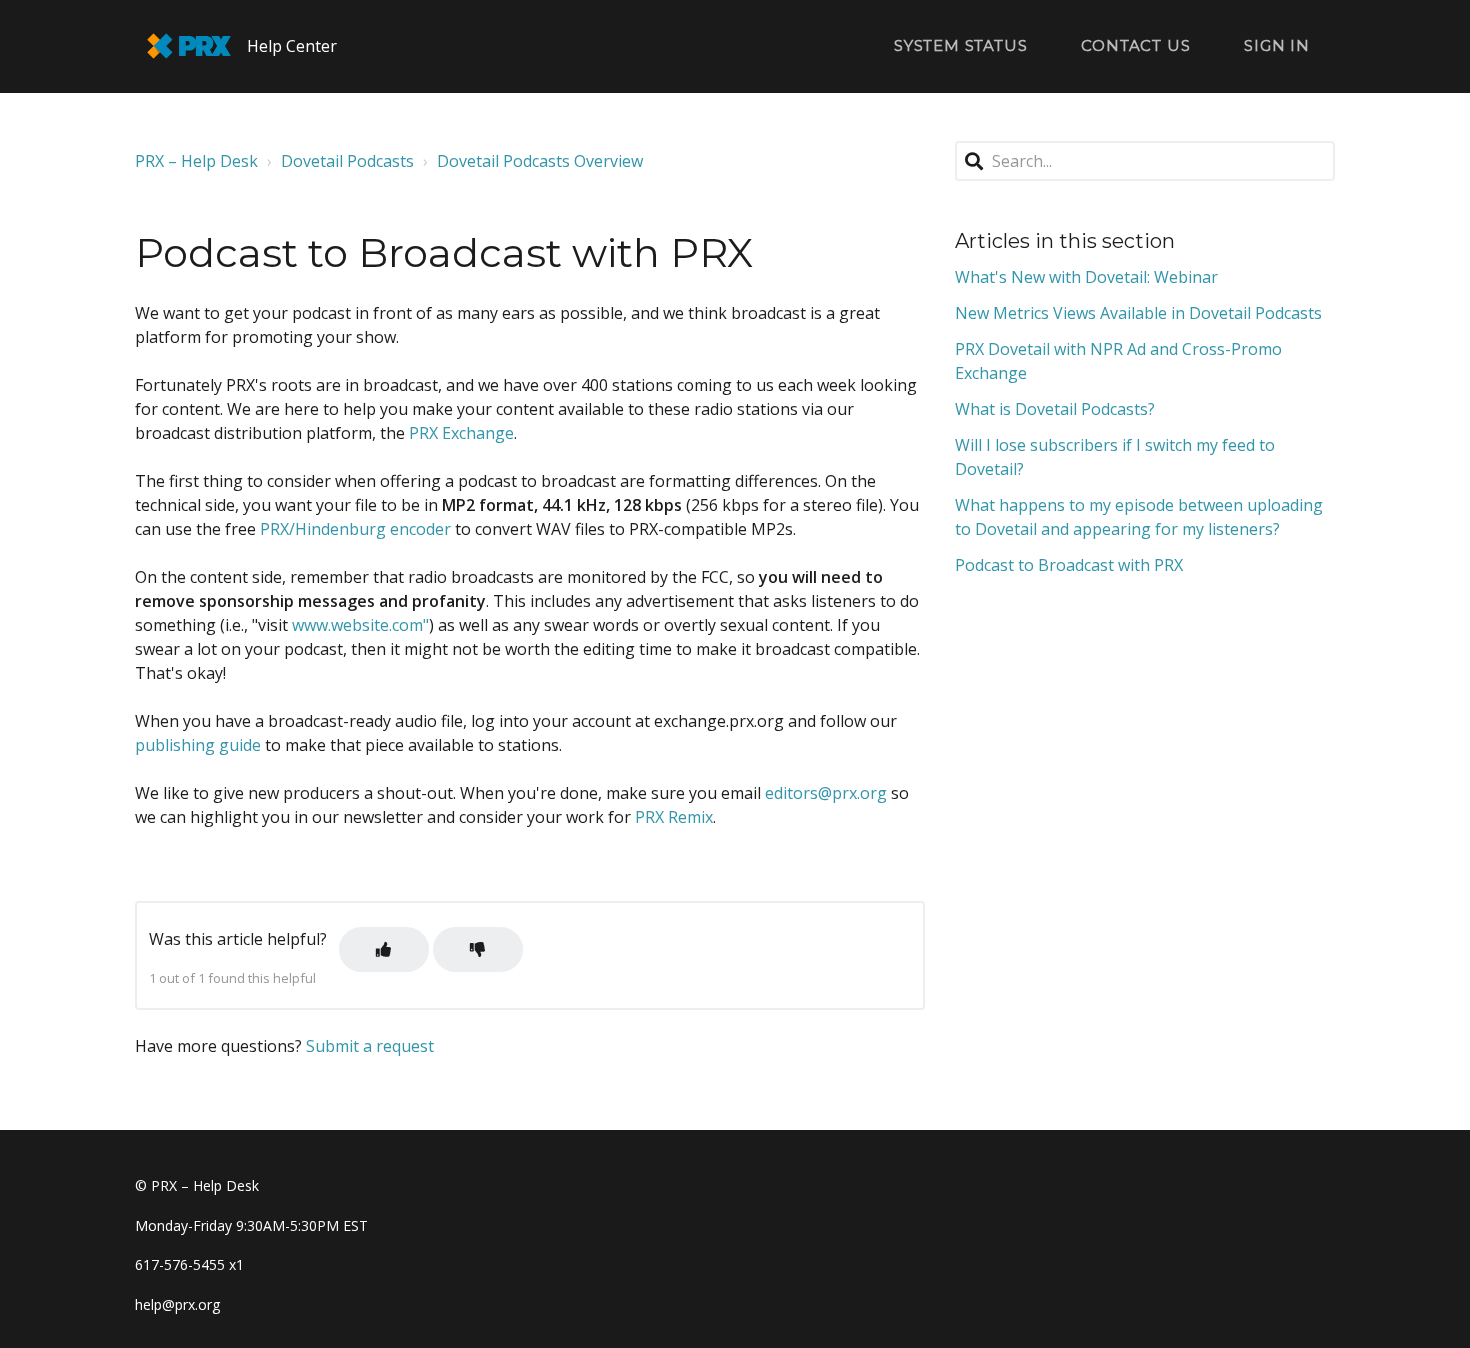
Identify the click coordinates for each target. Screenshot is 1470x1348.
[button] (384, 949)
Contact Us (1135, 45)
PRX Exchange (461, 433)
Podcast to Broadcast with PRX (1069, 565)
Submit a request (370, 1046)
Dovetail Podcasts (347, 161)
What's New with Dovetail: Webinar (1086, 277)
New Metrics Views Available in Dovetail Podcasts (1138, 313)
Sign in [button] (1277, 45)
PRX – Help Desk (196, 161)
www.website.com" (360, 625)
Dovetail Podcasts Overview (540, 161)
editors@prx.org (826, 793)
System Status (960, 45)
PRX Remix (674, 817)
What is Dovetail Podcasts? (1055, 409)
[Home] (189, 46)
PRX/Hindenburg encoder (355, 529)
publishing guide (198, 745)
